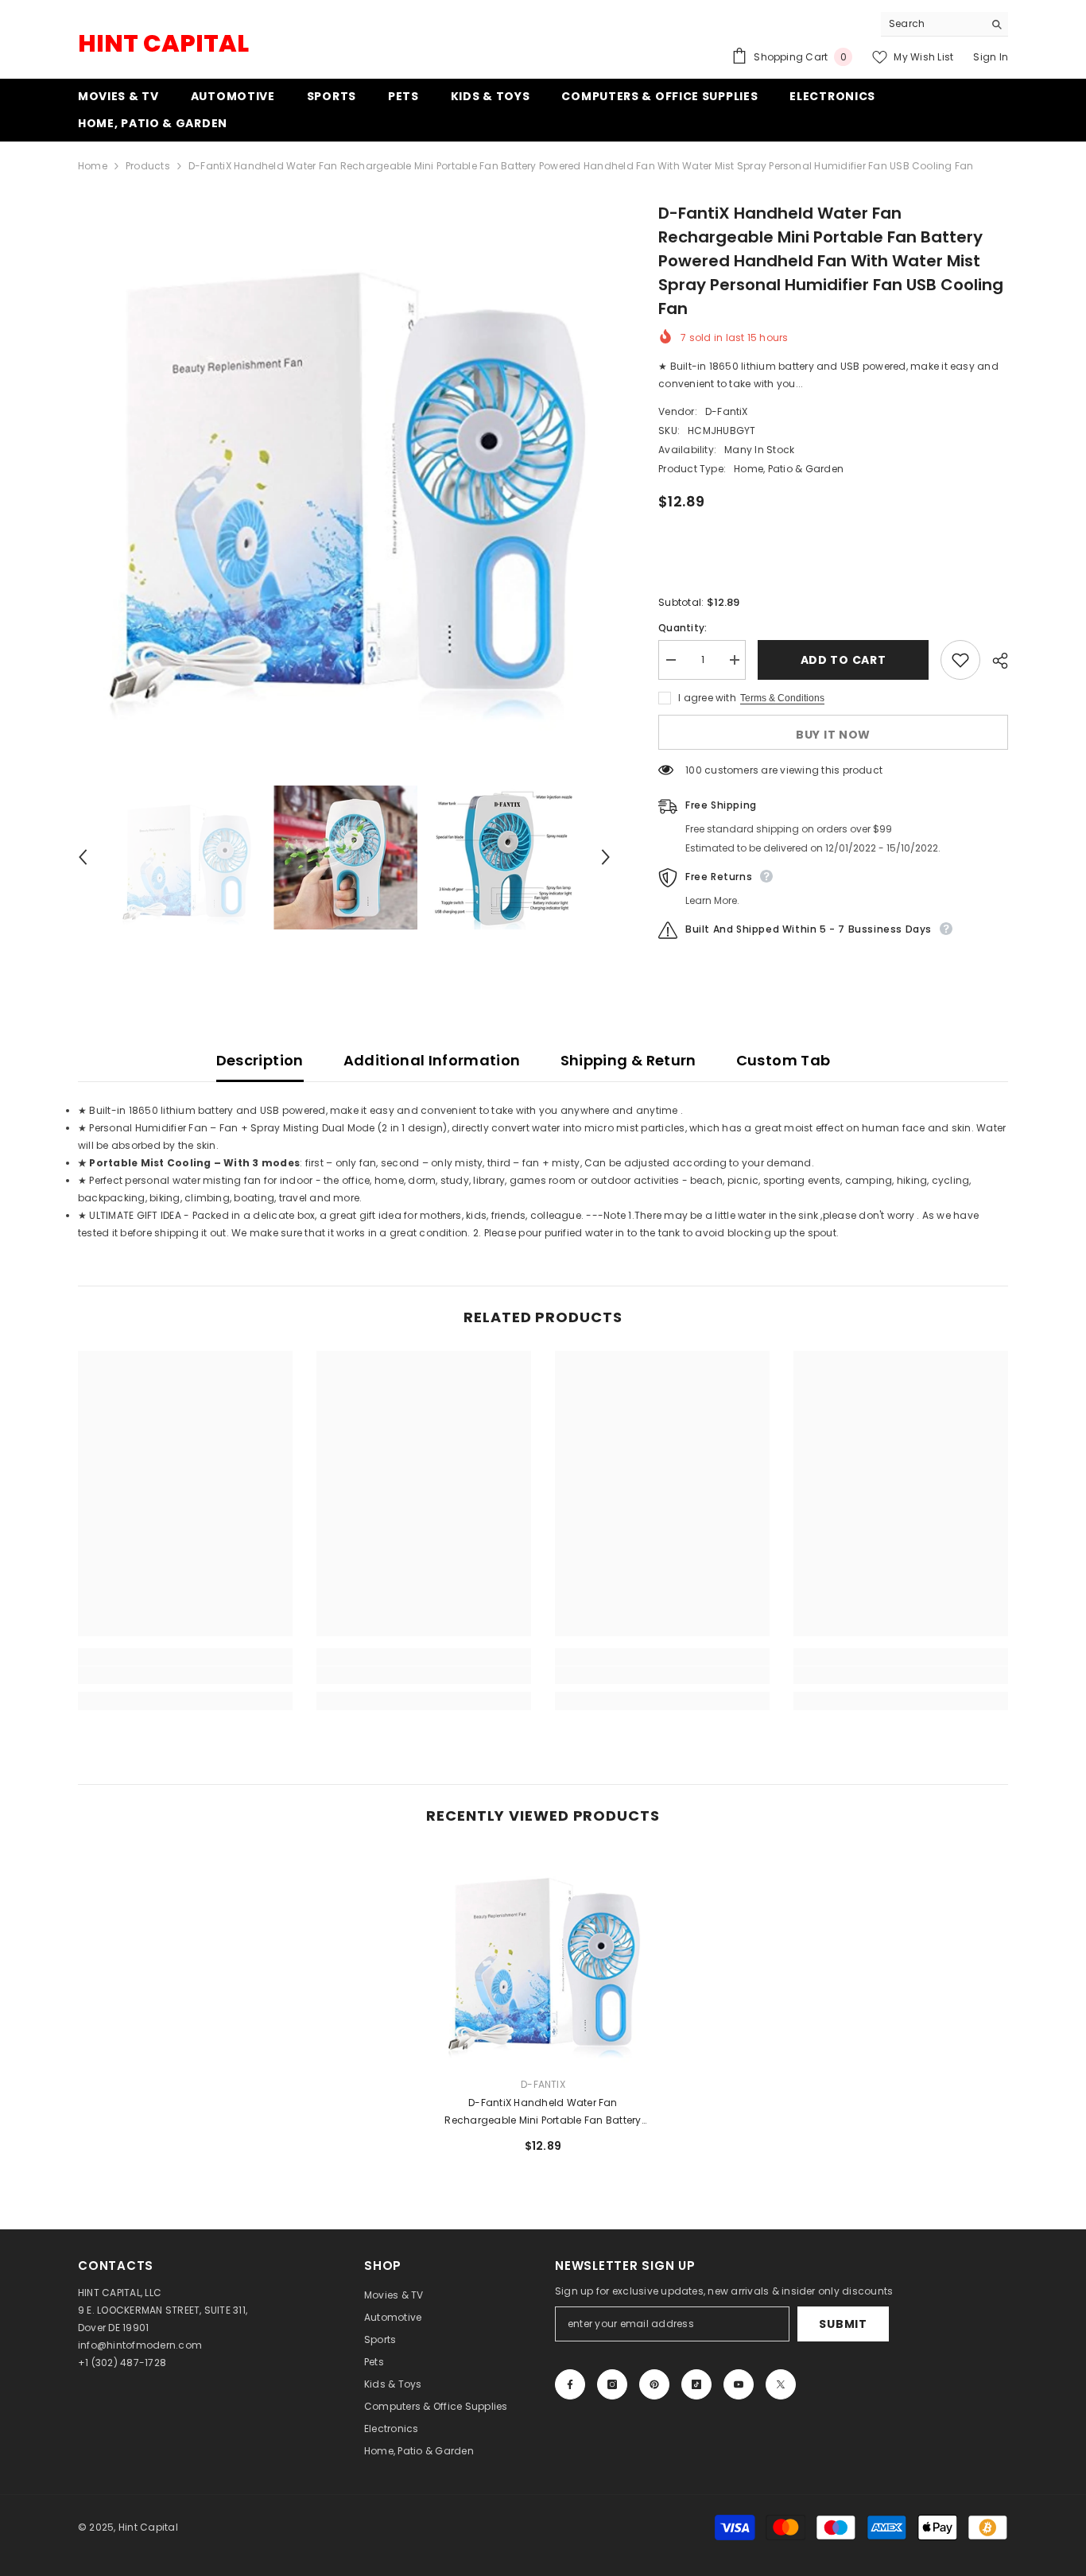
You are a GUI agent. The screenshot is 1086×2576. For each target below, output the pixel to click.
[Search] (944, 24)
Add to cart (844, 660)
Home (93, 166)
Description (260, 1060)
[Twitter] (781, 2384)
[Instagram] (612, 2384)
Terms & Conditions (782, 698)
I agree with (707, 698)
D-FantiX (727, 411)
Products (148, 166)
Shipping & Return (628, 1060)
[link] (185, 1675)
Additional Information (432, 1060)
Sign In (991, 57)
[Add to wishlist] (960, 660)
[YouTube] (739, 2384)
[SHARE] (994, 661)
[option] (345, 468)
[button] (83, 857)
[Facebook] (570, 2384)
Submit (843, 2324)
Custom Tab (783, 1060)
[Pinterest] (654, 2384)
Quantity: (683, 628)
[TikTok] (696, 2384)
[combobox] (932, 24)
